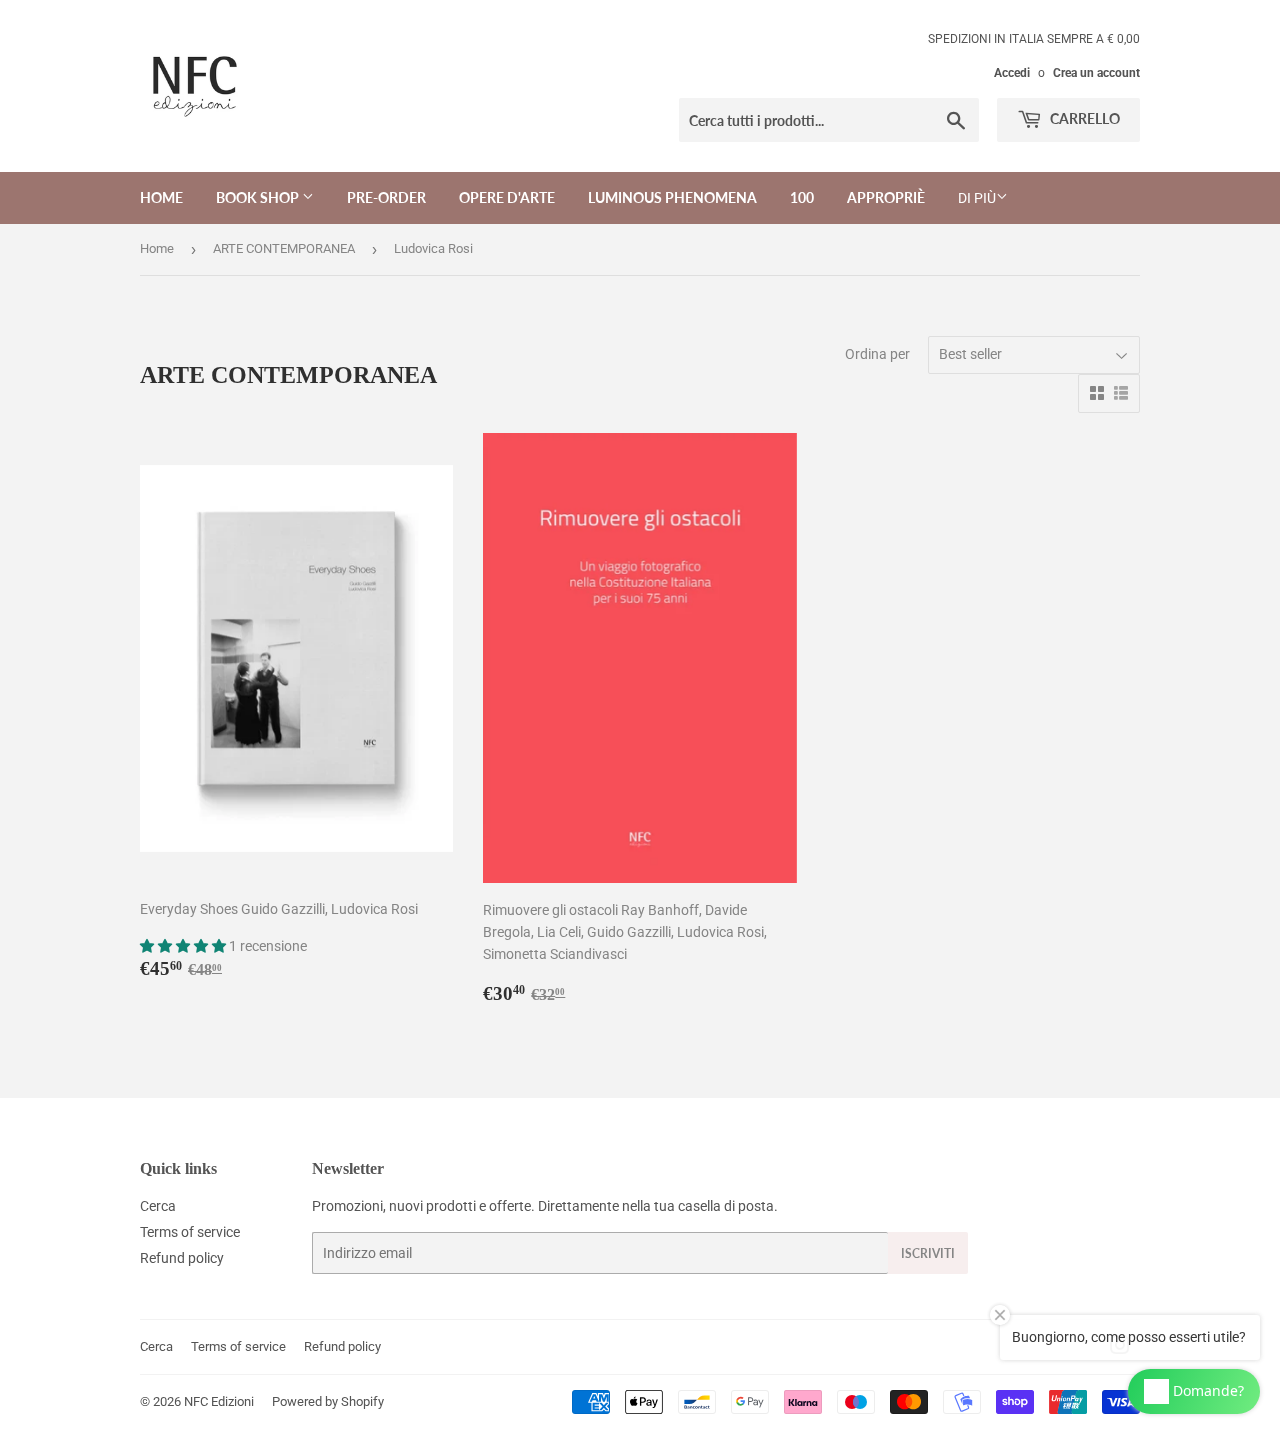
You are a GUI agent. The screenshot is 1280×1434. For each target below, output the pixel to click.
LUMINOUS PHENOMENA (672, 197)
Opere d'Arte (507, 197)
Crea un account (1096, 73)
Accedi (1012, 73)
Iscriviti (928, 1253)
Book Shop (259, 197)
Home (161, 197)
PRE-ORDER (386, 197)
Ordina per (877, 354)
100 (802, 197)
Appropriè (886, 197)
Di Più (977, 198)
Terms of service (190, 1232)
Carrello (1083, 118)
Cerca (158, 1206)
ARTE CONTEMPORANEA (284, 248)
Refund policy (182, 1258)
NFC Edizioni (219, 1401)
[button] (184, 946)
